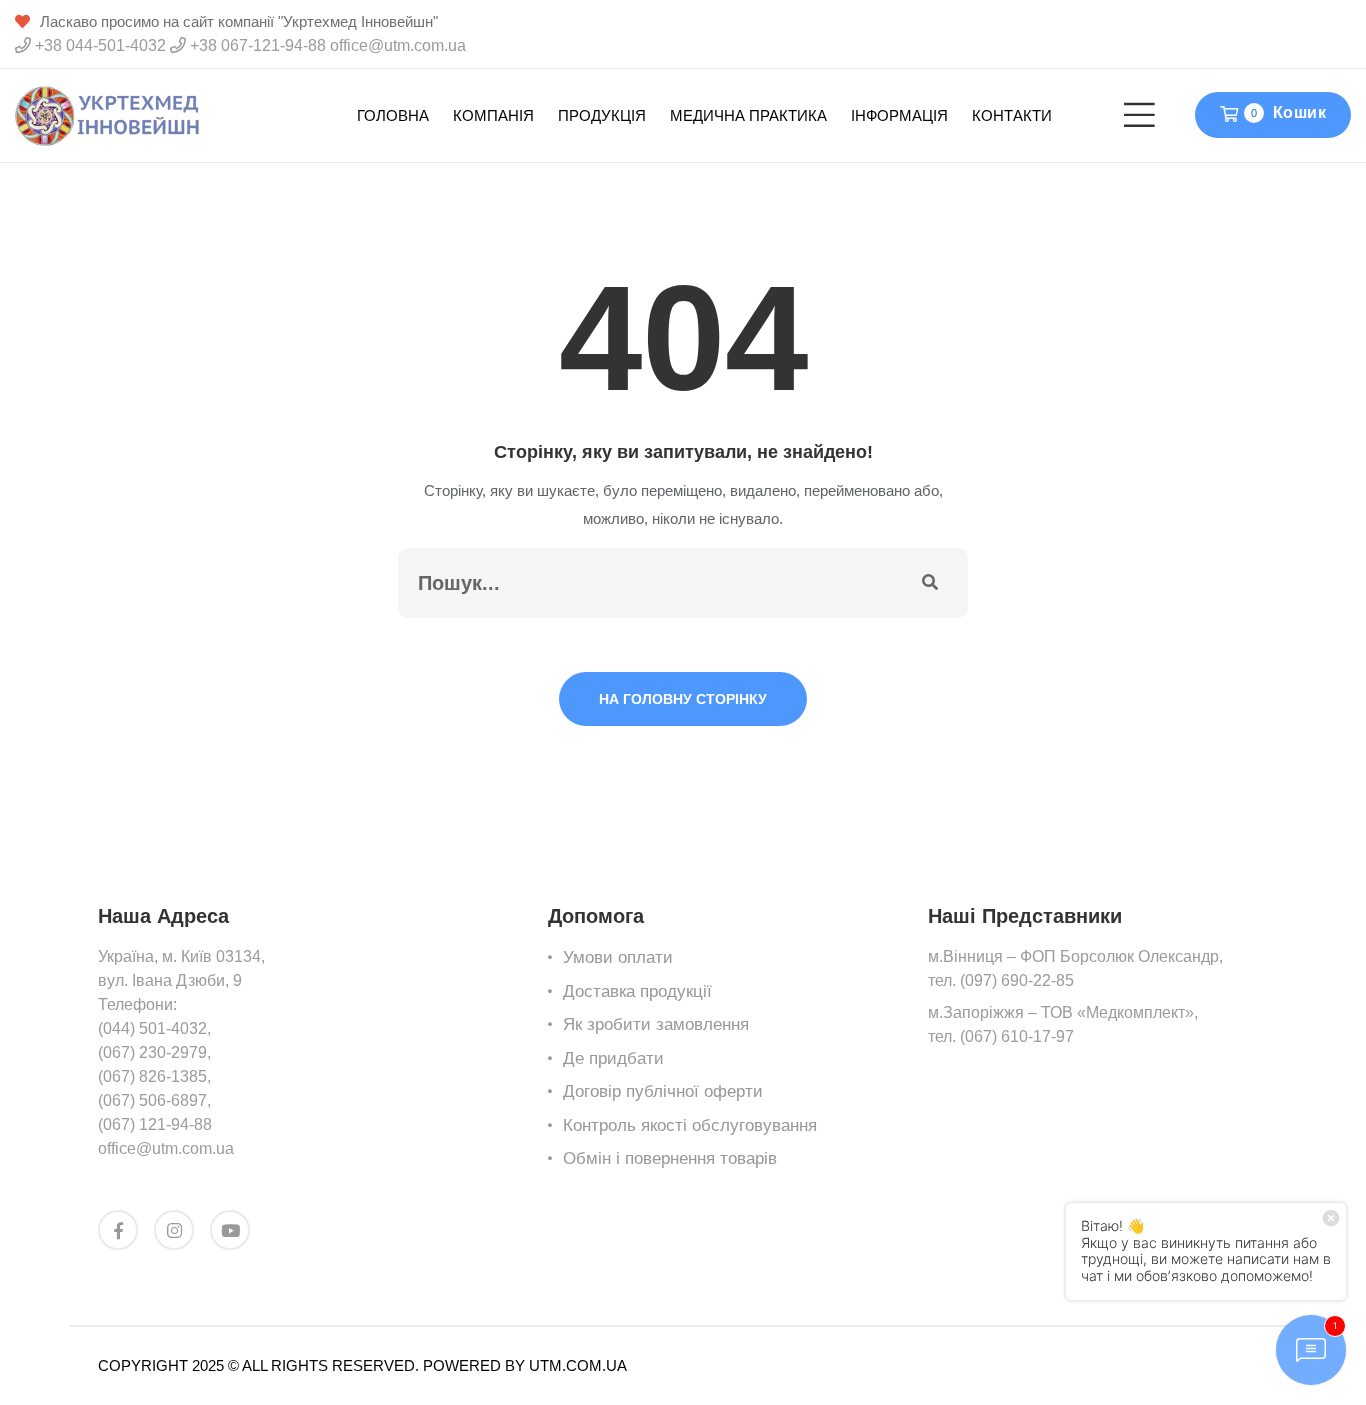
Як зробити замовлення (656, 1024)
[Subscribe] (930, 583)
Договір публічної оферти (663, 1091)
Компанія (493, 115)
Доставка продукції (637, 991)
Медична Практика (748, 115)
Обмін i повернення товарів (670, 1158)
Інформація (899, 115)
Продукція (602, 115)
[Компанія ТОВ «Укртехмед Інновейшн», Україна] (107, 114)
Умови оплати (618, 957)
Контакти (1012, 115)
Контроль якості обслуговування (690, 1125)
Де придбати (613, 1058)
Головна (393, 115)
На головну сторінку (683, 699)
